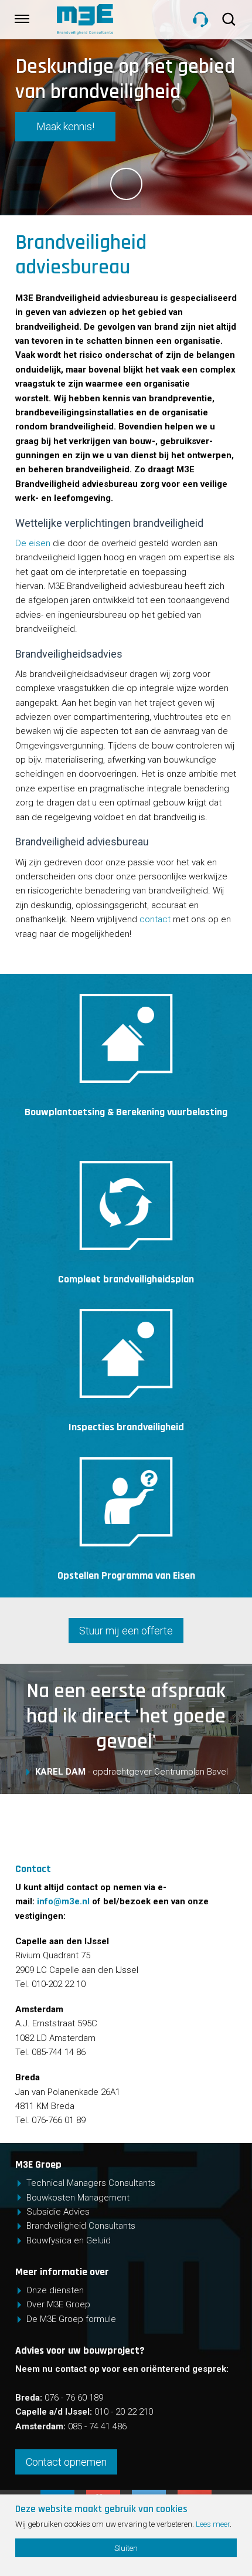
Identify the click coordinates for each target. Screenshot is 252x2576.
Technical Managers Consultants (91, 2183)
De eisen (33, 543)
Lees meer (213, 2524)
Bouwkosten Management (78, 2198)
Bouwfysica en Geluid (69, 2240)
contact (155, 919)
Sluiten (126, 2548)
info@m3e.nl (63, 1901)
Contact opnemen (66, 2462)
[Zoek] (230, 19)
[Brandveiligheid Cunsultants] (111, 19)
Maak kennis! (65, 126)
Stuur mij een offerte (126, 1631)
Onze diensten (55, 2290)
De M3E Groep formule (71, 2319)
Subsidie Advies (58, 2212)
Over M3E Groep (58, 2304)
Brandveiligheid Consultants (81, 2226)
